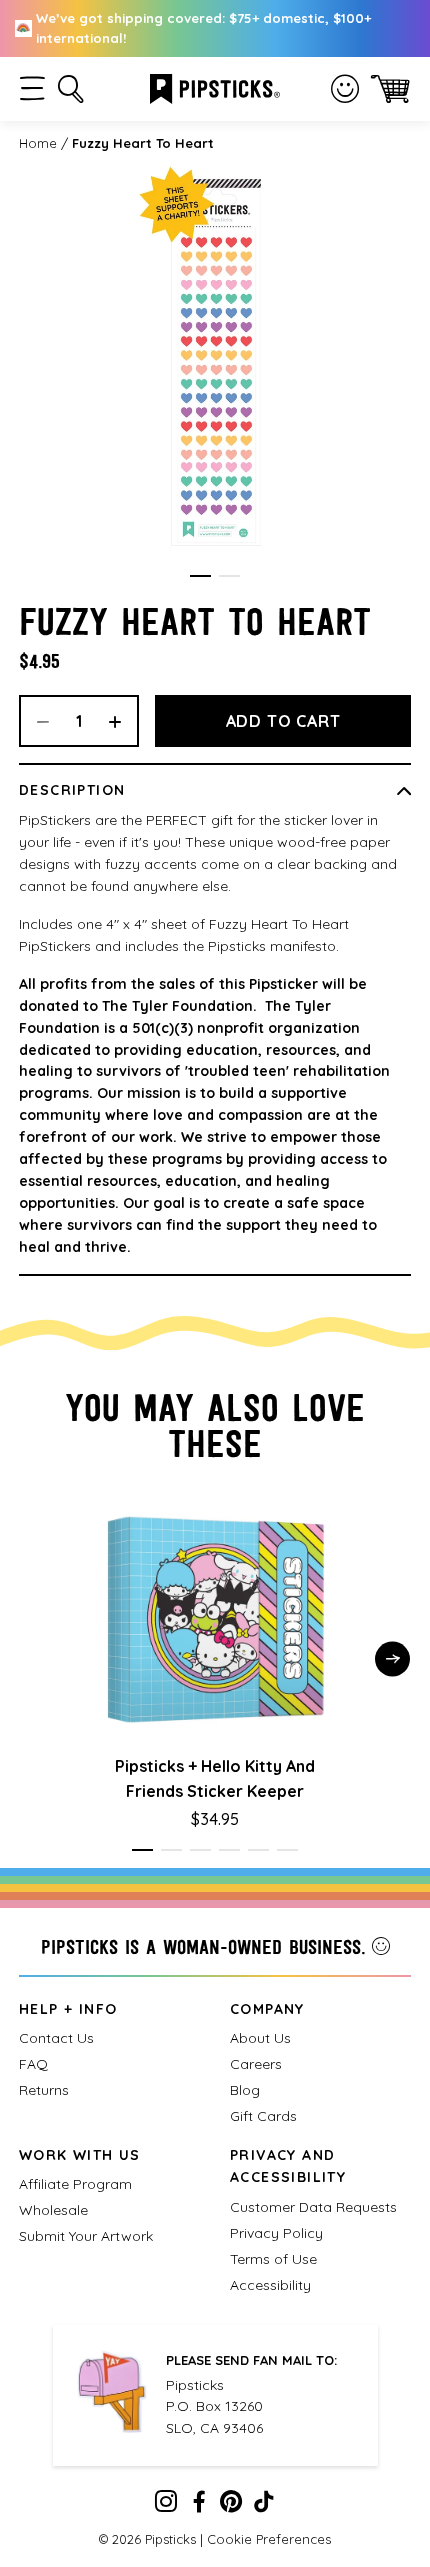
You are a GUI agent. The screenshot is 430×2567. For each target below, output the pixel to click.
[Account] (345, 89)
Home (38, 143)
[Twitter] (231, 2506)
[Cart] (390, 88)
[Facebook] (199, 2506)
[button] (32, 88)
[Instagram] (166, 2506)
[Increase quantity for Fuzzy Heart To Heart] (122, 721)
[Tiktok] (264, 2506)
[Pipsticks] (215, 87)
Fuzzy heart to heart (143, 143)
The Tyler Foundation (177, 1006)
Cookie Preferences (269, 2539)
